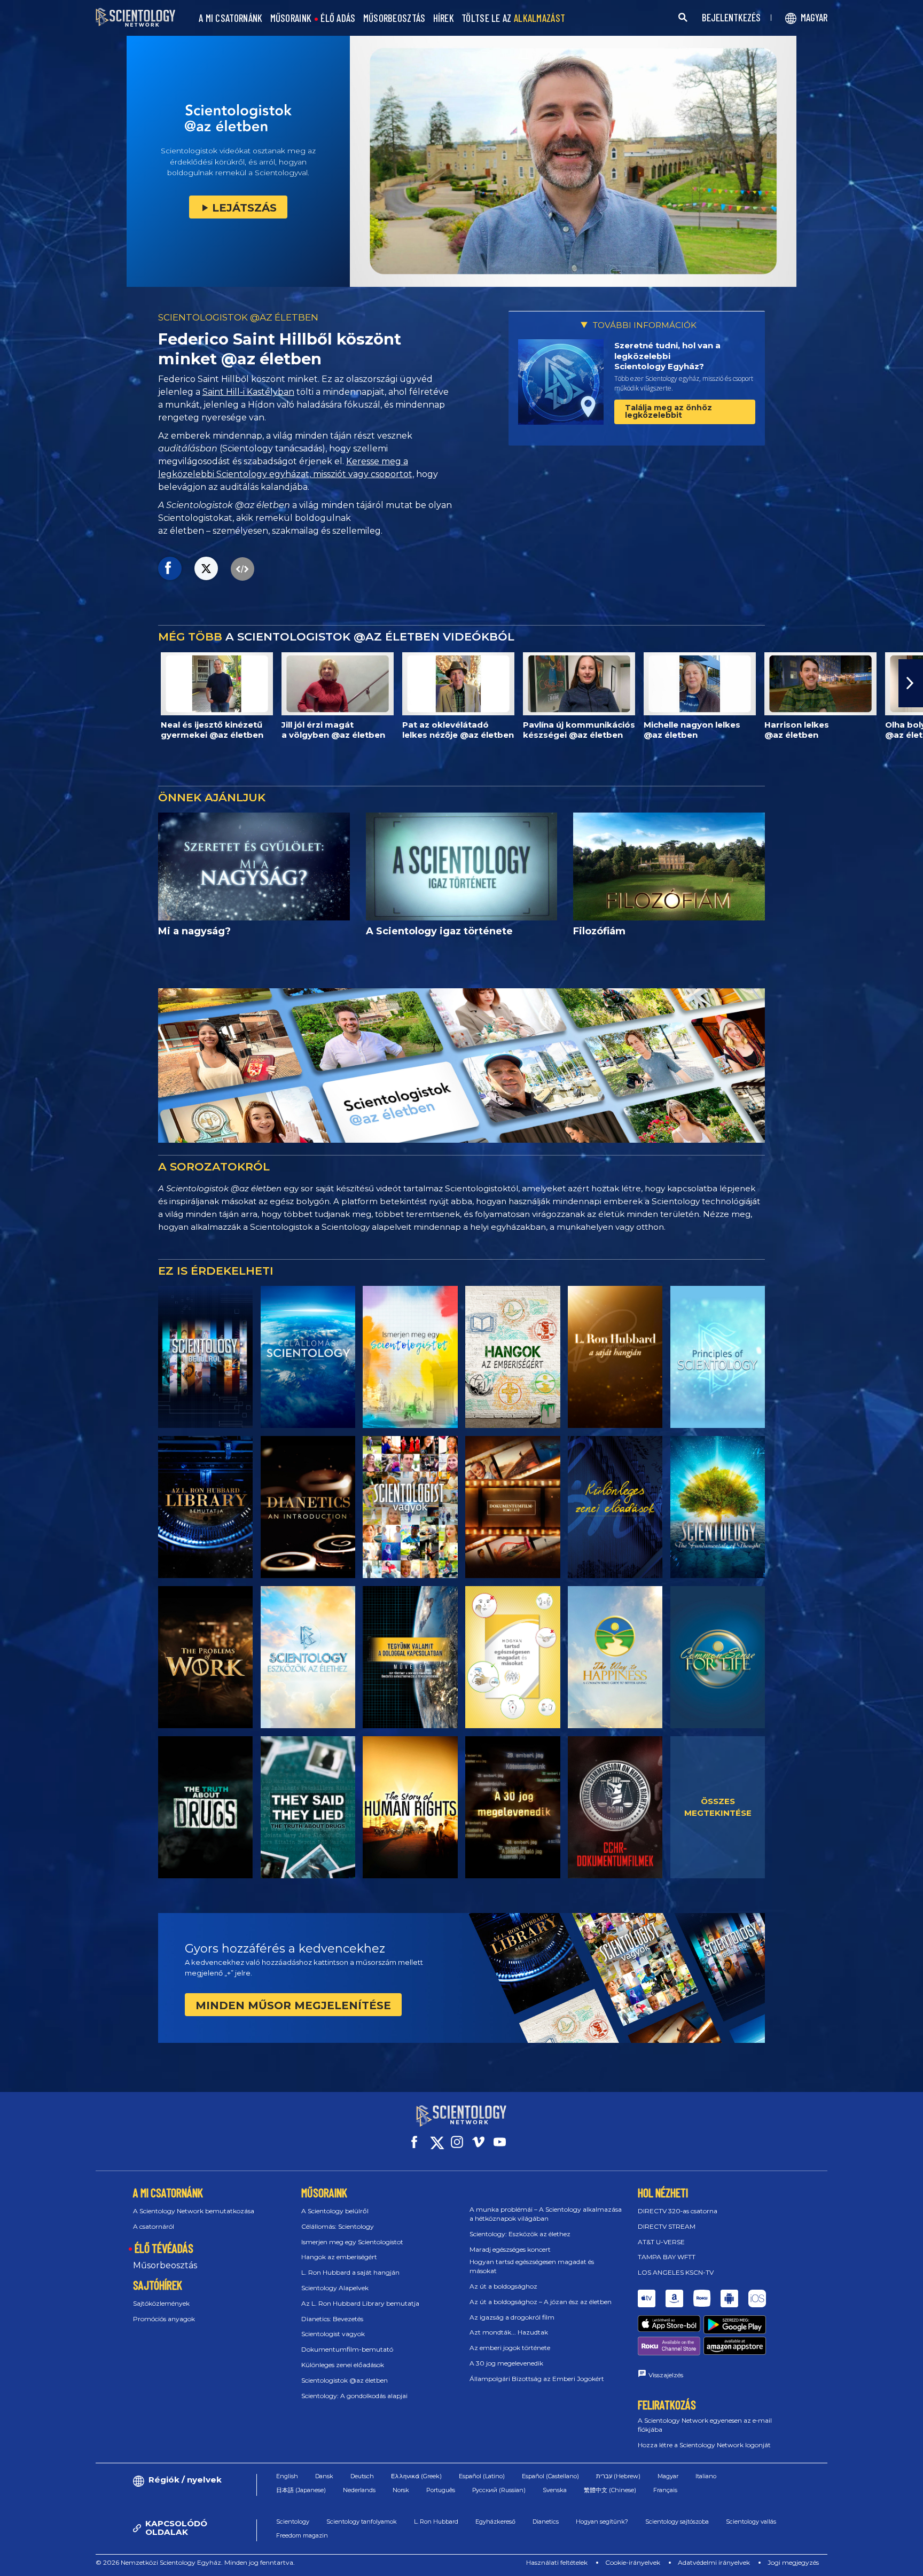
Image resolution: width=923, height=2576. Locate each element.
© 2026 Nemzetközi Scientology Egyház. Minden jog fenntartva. (195, 2562)
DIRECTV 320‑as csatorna (678, 2211)
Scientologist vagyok (333, 2334)
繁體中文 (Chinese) (610, 2490)
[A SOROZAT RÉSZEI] (205, 1357)
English (287, 2476)
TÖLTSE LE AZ (513, 18)
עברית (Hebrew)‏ (618, 2476)
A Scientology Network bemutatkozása (194, 2211)
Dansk (324, 2476)
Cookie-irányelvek (633, 2562)
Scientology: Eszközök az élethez (520, 2234)
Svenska (555, 2490)
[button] (12, 683)
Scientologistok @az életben (345, 2380)
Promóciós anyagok (164, 2319)
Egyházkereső (495, 2522)
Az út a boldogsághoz (503, 2286)
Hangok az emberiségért (339, 2257)
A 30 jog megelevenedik (506, 2363)
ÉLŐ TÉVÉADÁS (164, 2248)
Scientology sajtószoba (677, 2522)
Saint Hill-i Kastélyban (248, 392)
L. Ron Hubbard (436, 2522)
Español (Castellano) (550, 2476)
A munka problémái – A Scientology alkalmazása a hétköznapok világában (546, 2214)
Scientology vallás (751, 2522)
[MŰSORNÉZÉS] (718, 1357)
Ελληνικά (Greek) (416, 2476)
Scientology (293, 2522)
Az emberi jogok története (510, 2348)
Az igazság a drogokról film (512, 2317)
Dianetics (546, 2522)
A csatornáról (154, 2226)
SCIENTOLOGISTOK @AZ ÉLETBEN (238, 317)
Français (665, 2490)
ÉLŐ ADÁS (338, 18)
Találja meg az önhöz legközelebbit (668, 411)
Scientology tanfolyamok (362, 2522)
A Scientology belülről (335, 2211)
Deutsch (362, 2476)
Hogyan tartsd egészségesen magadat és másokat (532, 2266)
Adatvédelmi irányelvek (714, 2562)
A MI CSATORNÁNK (231, 18)
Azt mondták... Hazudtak (509, 2332)
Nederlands (359, 2490)
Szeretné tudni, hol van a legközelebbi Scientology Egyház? (667, 356)
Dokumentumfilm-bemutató (347, 2349)
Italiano (706, 2476)
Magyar (668, 2476)
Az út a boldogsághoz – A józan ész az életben (541, 2302)
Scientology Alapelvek (335, 2288)
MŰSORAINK (291, 18)
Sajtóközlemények (161, 2303)
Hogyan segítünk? (602, 2522)
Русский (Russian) (499, 2490)
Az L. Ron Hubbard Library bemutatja (360, 2303)
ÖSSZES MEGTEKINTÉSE (718, 1807)
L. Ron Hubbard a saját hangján (350, 2272)
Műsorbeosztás (165, 2265)
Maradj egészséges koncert (510, 2249)
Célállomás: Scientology (338, 2226)
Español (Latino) (482, 2476)
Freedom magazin (302, 2535)
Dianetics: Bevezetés (332, 2319)
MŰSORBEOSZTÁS (394, 18)
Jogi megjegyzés (793, 2562)
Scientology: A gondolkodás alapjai (354, 2396)
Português (441, 2490)
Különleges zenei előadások (343, 2365)
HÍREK (444, 18)
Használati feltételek (557, 2562)
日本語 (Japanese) (301, 2490)
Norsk (401, 2490)
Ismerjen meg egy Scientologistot (352, 2242)
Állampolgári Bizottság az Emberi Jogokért (537, 2379)
